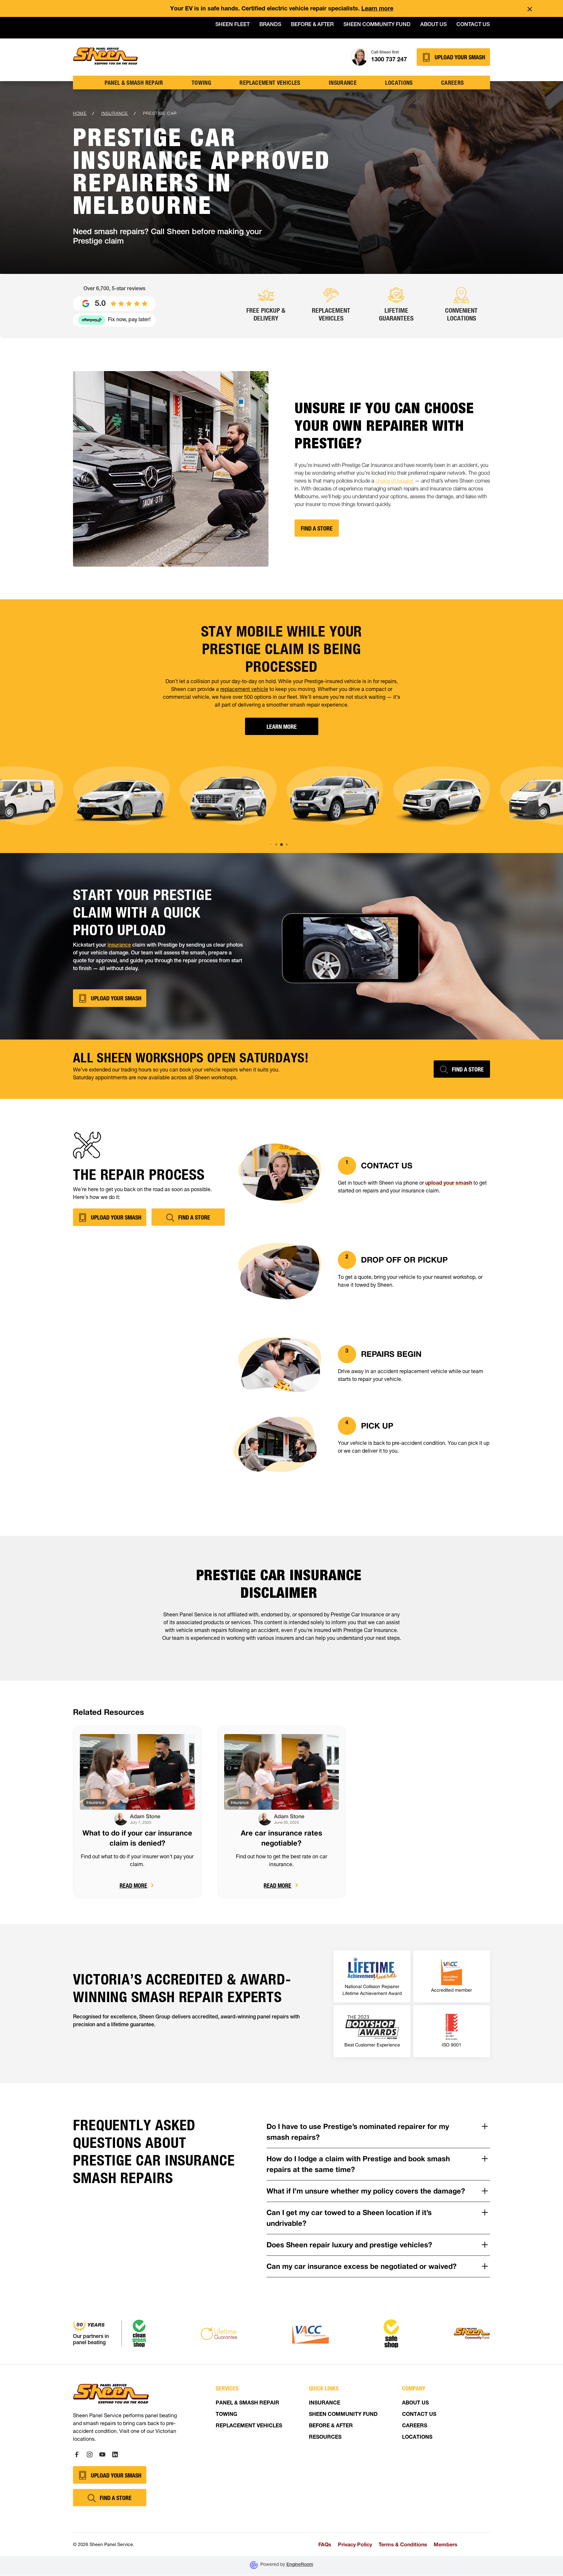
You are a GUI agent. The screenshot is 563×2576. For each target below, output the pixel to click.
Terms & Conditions (403, 2544)
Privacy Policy (355, 2544)
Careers (453, 82)
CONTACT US (419, 2415)
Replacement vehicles (270, 82)
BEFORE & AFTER (331, 2426)
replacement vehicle (244, 690)
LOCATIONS (417, 2438)
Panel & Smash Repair (134, 82)
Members (446, 2544)
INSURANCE (325, 2404)
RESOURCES (325, 2438)
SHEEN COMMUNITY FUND (343, 2415)
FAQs (325, 2544)
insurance (343, 82)
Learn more (377, 9)
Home (80, 113)
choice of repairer (394, 482)
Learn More (282, 726)
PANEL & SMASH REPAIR (247, 2404)
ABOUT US (415, 2404)
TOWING (201, 82)
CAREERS (415, 2426)
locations (399, 82)
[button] (271, 845)
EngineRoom (300, 2565)
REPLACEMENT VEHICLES (249, 2426)
